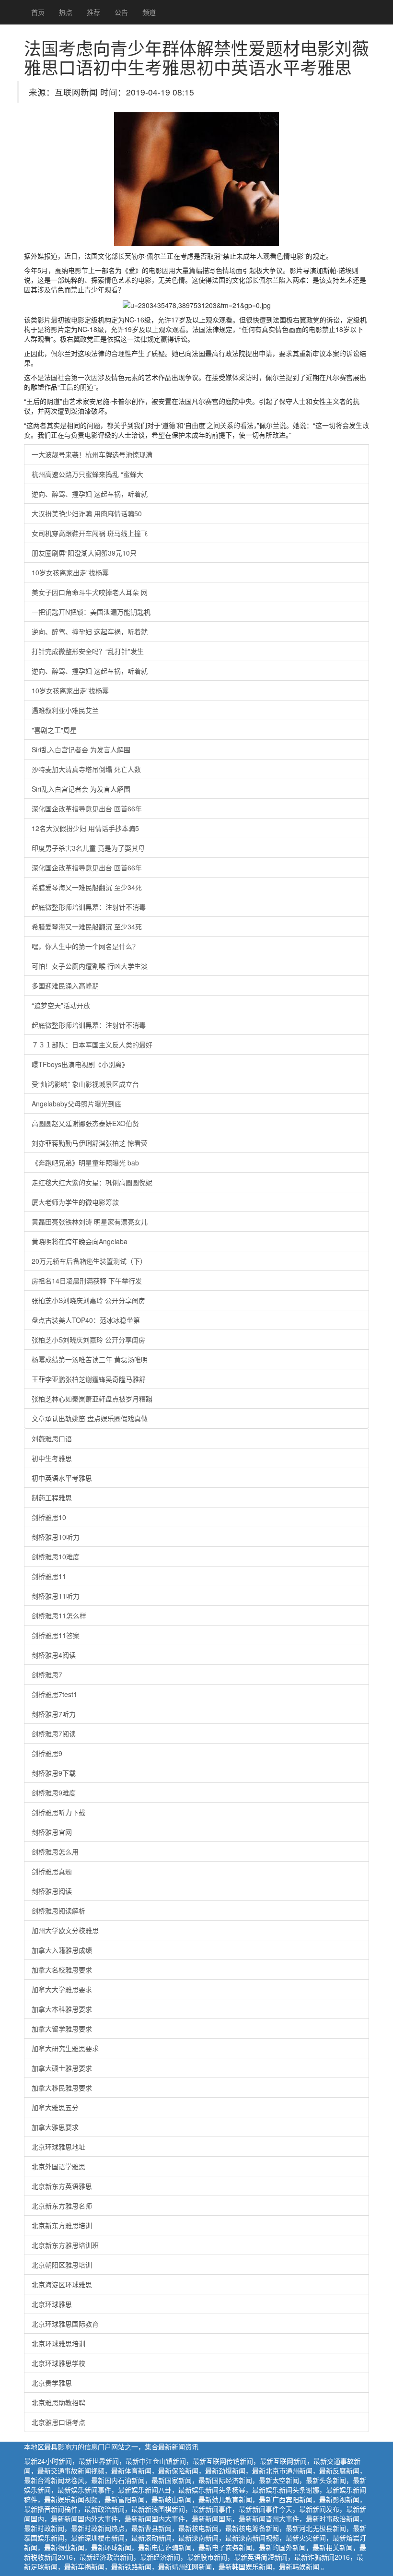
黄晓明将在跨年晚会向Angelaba (80, 1241)
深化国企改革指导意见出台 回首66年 (87, 808)
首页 (38, 12)
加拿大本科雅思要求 (62, 2009)
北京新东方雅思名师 (62, 2206)
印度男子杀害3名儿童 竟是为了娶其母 (88, 848)
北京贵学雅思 (52, 2383)
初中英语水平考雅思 (62, 1478)
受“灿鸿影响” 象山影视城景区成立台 (85, 1084)
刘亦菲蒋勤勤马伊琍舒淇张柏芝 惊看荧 (90, 1143)
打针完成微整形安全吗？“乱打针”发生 (88, 651)
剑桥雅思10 (49, 1517)
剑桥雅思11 (49, 1576)
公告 (121, 12)
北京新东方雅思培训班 (65, 2245)
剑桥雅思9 (47, 1753)
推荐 (93, 12)
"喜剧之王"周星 (54, 730)
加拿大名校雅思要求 (62, 1970)
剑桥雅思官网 (52, 1832)
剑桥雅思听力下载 (58, 1812)
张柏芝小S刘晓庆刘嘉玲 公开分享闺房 (88, 1300)
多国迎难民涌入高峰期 (65, 985)
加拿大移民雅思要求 (62, 2088)
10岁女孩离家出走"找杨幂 (70, 572)
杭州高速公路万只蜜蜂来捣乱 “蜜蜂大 (87, 474)
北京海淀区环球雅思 (62, 2284)
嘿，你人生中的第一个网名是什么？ (85, 946)
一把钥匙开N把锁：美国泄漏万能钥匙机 (91, 612)
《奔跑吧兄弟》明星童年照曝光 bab (85, 1163)
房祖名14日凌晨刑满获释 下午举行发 (87, 1281)
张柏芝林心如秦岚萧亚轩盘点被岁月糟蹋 (92, 1399)
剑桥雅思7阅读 (54, 1733)
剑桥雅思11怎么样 (59, 1615)
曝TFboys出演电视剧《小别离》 (80, 1064)
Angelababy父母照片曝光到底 (76, 1104)
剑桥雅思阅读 (52, 1891)
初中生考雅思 (52, 1458)
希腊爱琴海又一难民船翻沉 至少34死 (87, 887)
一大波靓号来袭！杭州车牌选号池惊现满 (92, 454)
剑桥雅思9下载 (54, 1773)
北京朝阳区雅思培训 (62, 2265)
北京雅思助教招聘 (58, 2402)
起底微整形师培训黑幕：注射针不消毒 (89, 907)
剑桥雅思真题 (52, 1871)
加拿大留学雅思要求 (62, 2029)
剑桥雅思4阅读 (54, 1655)
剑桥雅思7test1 (54, 1694)
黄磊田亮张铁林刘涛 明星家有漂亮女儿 (90, 1222)
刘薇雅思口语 (52, 1438)
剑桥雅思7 (47, 1674)
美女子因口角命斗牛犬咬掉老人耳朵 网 (90, 592)
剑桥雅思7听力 (54, 1714)
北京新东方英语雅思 (62, 2186)
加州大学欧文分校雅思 (65, 1930)
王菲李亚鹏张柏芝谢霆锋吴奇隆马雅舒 (89, 1379)
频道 (149, 12)
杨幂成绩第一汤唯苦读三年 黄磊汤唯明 (90, 1359)
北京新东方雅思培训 (62, 2225)
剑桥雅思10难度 (56, 1556)
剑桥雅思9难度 (54, 1793)
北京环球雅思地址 (58, 2147)
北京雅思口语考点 (58, 2422)
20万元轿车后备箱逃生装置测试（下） (89, 1261)
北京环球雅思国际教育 (65, 2324)
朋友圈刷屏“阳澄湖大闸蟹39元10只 (84, 553)
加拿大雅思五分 (55, 2107)
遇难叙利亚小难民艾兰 (65, 710)
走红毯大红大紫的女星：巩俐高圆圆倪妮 (92, 1182)
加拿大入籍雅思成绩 (62, 1950)
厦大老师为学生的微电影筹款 (75, 1202)
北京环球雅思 (52, 2304)
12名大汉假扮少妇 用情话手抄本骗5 (85, 828)
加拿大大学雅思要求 (62, 1989)
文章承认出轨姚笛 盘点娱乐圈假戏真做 (90, 1418)
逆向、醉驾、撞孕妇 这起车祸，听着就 (90, 494)
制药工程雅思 (52, 1497)
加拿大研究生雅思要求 (65, 2048)
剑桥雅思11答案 (56, 1635)
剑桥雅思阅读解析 (58, 1911)
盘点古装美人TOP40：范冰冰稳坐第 (86, 1320)
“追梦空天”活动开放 (61, 1005)
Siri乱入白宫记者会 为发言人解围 (81, 749)
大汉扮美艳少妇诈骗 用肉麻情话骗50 (87, 513)
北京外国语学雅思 (58, 2166)
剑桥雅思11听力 (56, 1596)
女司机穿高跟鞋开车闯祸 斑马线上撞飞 (90, 533)
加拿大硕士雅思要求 (62, 2068)
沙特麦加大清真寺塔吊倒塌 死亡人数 (86, 769)
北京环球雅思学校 (58, 2363)
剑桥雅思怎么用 (55, 1852)
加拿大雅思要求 (55, 2127)
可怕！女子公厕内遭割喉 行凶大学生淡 (90, 966)
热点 (66, 12)
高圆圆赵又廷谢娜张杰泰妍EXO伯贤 (85, 1123)
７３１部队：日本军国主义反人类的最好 (92, 1045)
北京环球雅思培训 (58, 2343)
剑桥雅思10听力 (56, 1537)
